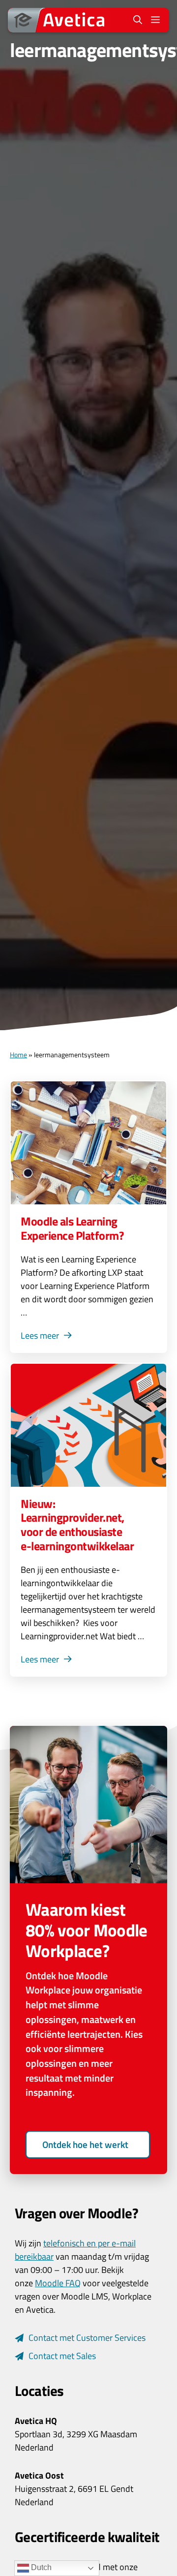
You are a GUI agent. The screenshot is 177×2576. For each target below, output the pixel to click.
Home (18, 1055)
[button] (138, 20)
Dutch (40, 2567)
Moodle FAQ (58, 2283)
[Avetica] (59, 20)
